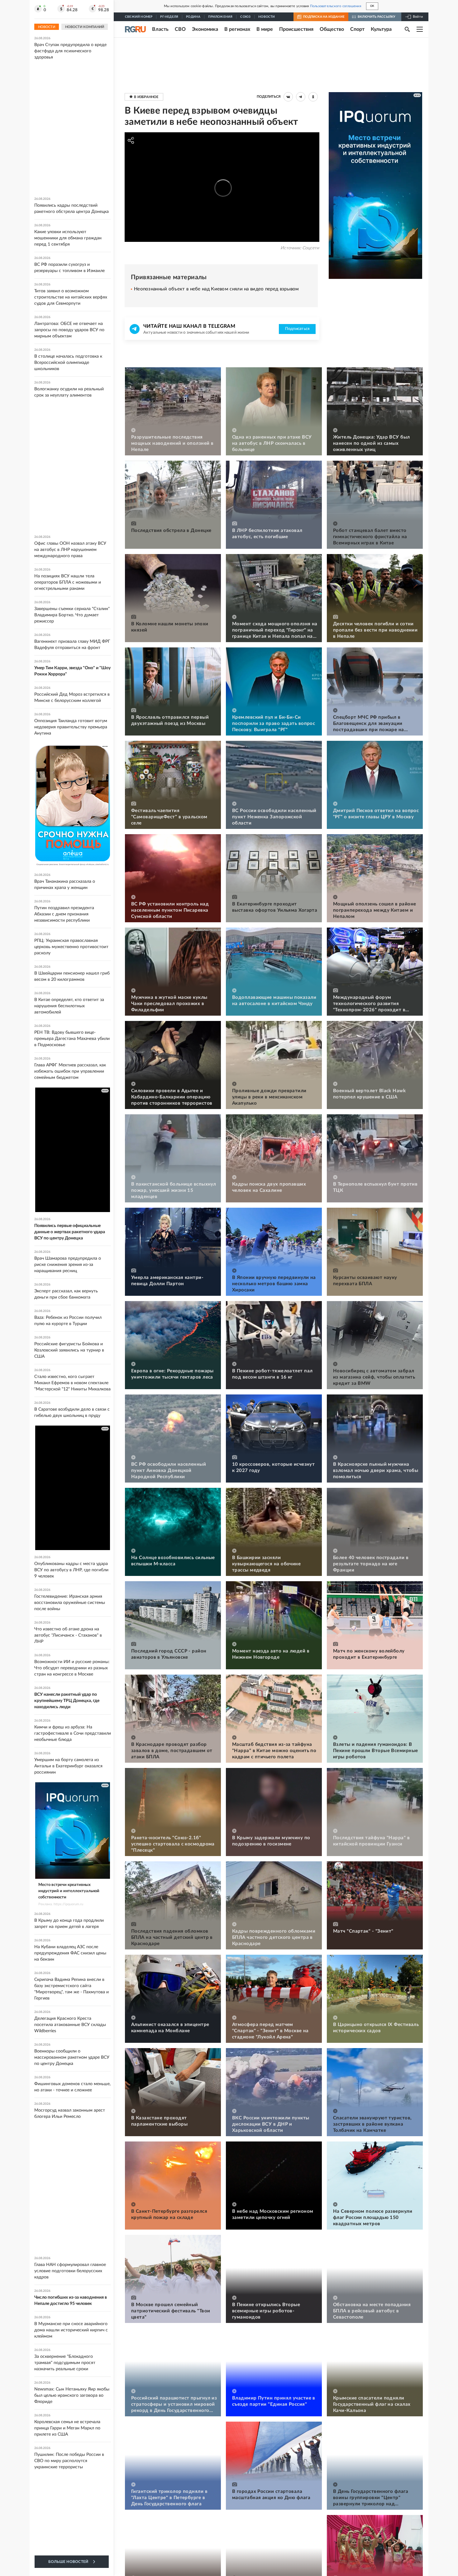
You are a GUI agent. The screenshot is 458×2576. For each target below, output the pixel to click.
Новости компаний (85, 27)
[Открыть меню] (420, 29)
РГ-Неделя (169, 17)
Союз (245, 17)
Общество (332, 29)
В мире (265, 29)
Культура (381, 29)
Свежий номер (139, 17)
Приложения (220, 17)
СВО (180, 29)
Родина (193, 17)
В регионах (237, 29)
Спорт (357, 29)
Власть (160, 29)
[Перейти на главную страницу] (135, 29)
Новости (267, 17)
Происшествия (296, 29)
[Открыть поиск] (407, 29)
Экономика (205, 29)
